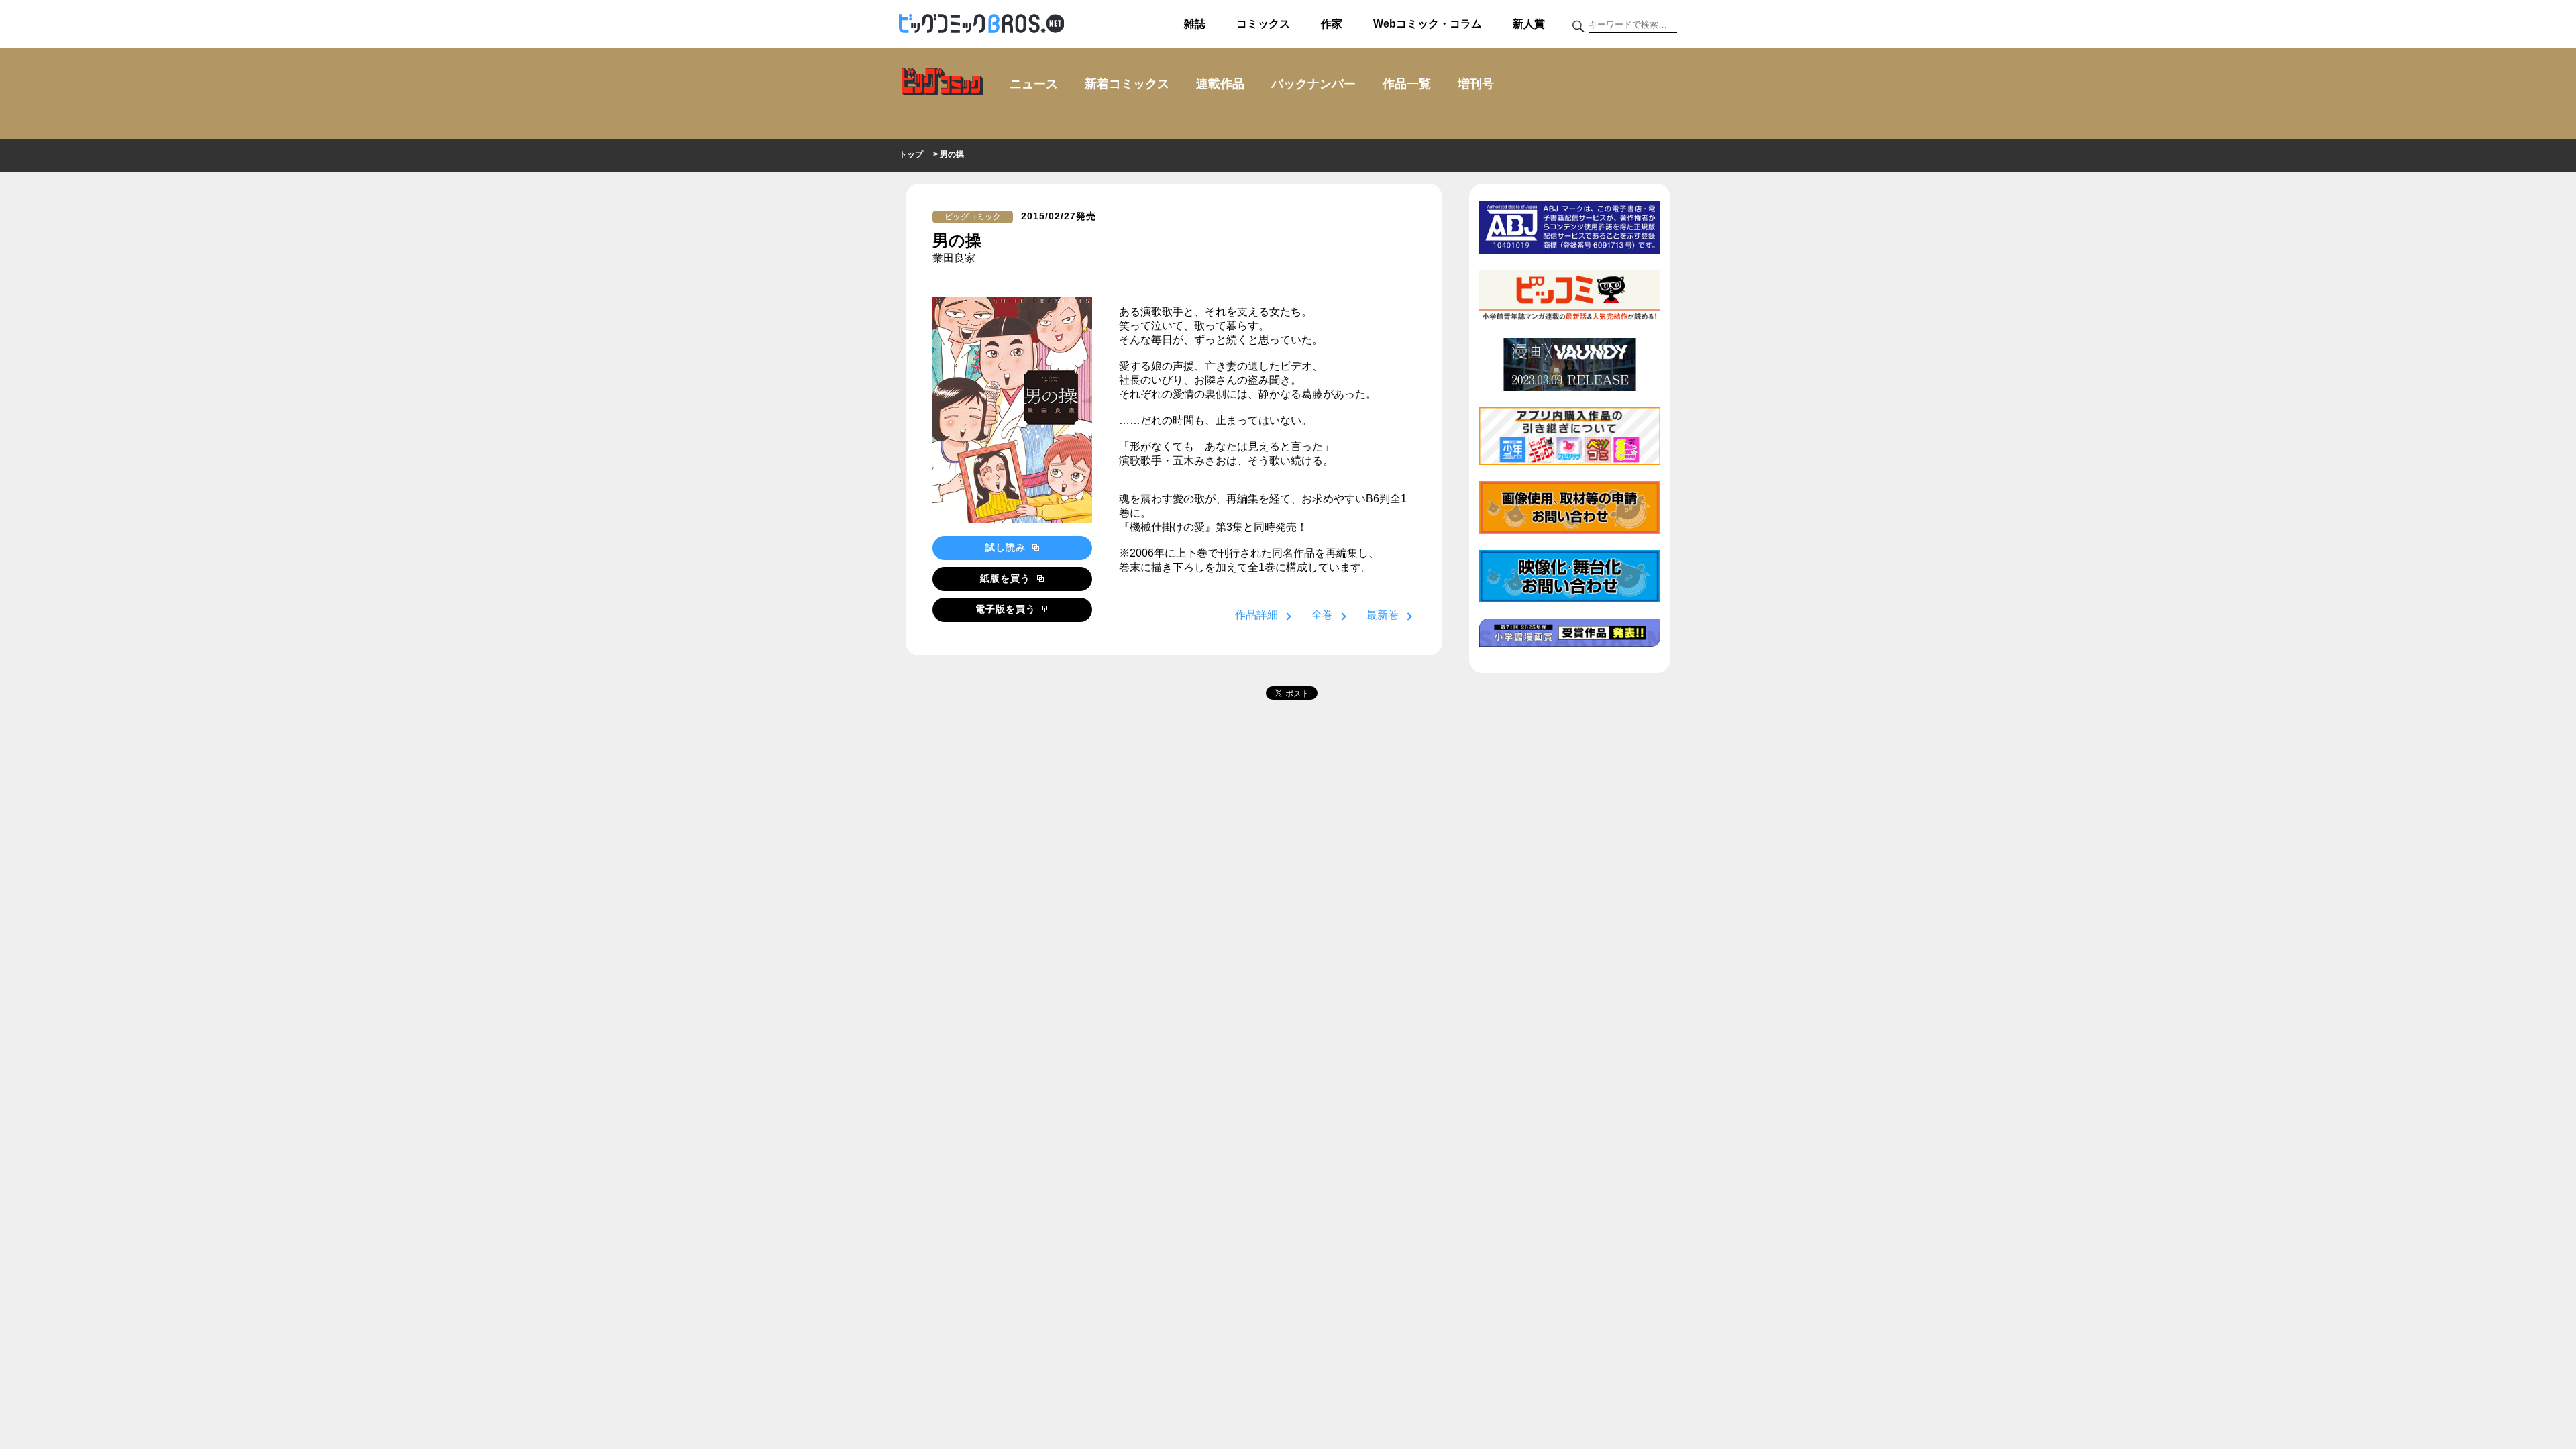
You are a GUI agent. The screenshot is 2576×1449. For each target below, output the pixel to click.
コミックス (1263, 24)
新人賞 (1529, 24)
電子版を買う (1007, 609)
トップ (911, 154)
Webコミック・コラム (1428, 24)
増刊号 (1476, 84)
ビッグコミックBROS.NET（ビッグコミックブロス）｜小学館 (981, 24)
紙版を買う (1007, 578)
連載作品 (1220, 84)
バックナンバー (1313, 84)
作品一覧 (1407, 84)
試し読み (1007, 547)
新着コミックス (1127, 84)
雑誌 (1195, 24)
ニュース (1034, 84)
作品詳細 (1256, 615)
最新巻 (1383, 615)
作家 (1332, 24)
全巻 (1322, 615)
